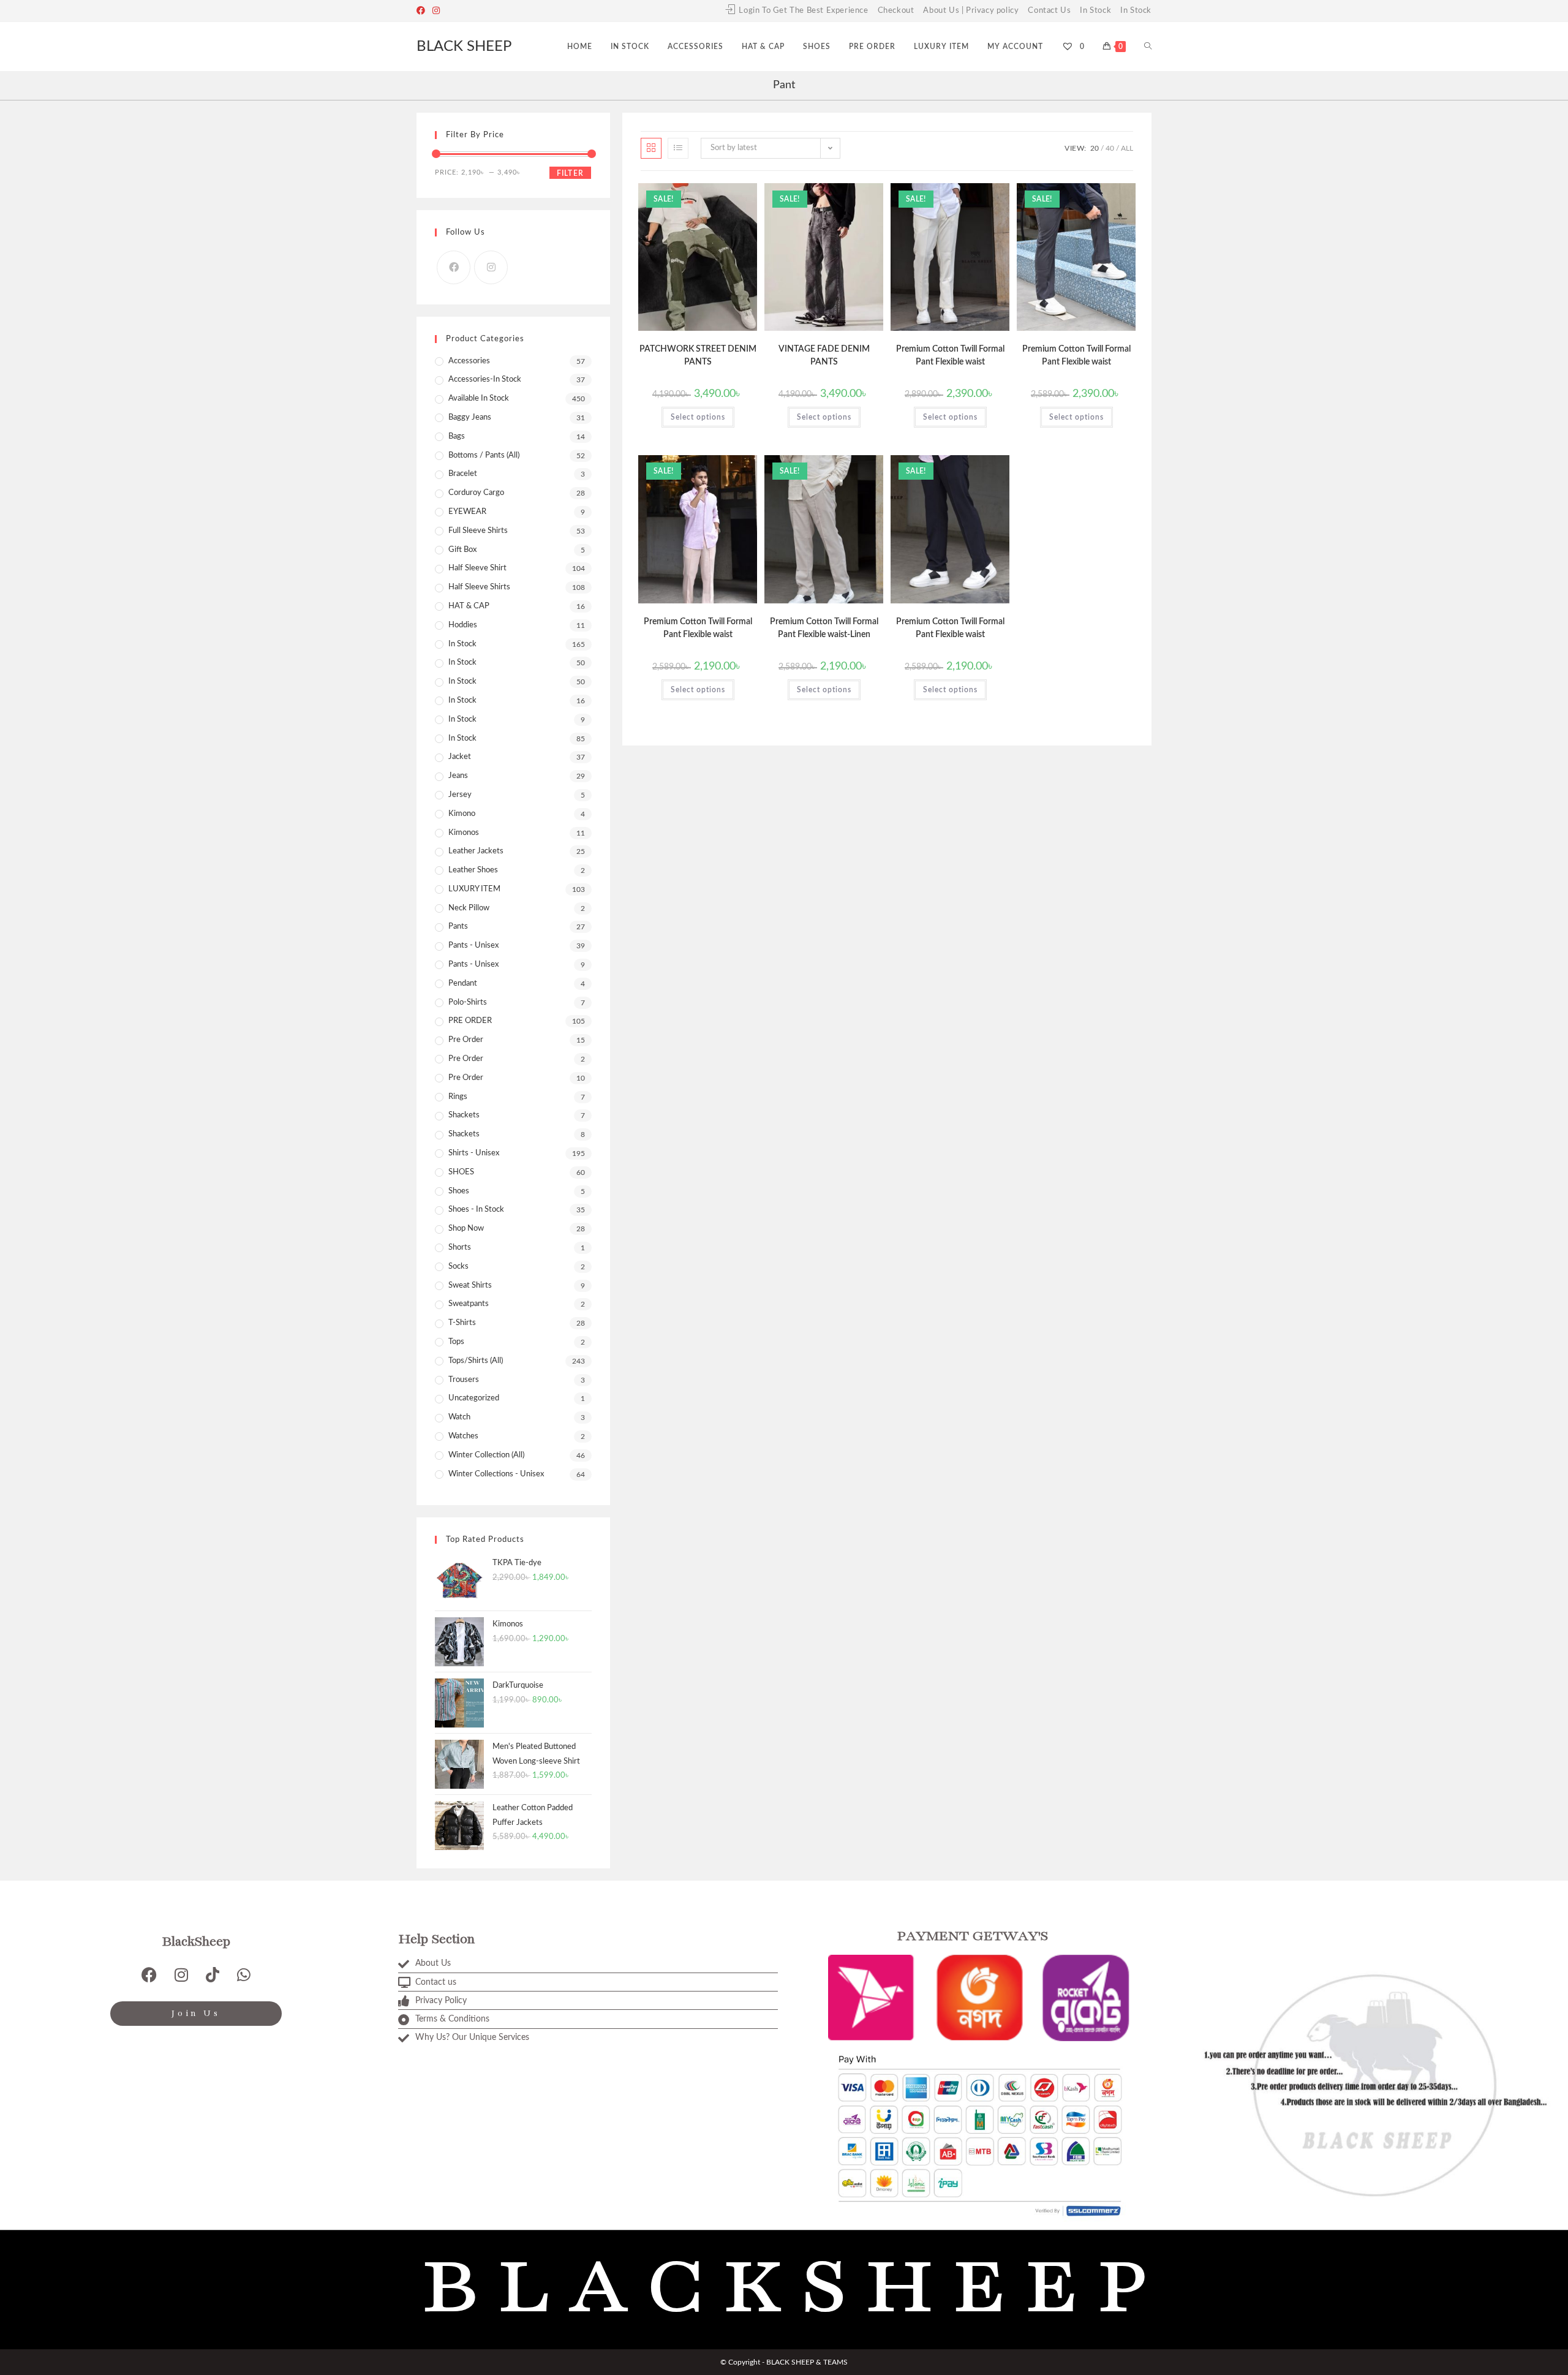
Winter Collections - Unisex (496, 1474)
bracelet (463, 474)
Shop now (466, 1229)
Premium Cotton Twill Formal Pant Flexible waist (950, 356)
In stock (462, 644)
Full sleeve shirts (478, 531)
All (1127, 148)
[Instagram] (436, 11)
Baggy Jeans (470, 417)
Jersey (460, 795)
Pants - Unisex (473, 946)
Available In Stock (479, 398)
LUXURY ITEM (474, 889)
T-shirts (462, 1323)
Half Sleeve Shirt (477, 568)
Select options (698, 417)
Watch (459, 1417)
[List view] (678, 148)
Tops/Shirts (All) (476, 1361)
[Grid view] (651, 148)
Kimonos (464, 833)
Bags (457, 436)
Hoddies (463, 625)
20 (1095, 148)
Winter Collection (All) (486, 1455)
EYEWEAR (467, 512)
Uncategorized (474, 1398)
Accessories (469, 361)
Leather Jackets (476, 851)
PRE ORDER (470, 1021)
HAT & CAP (469, 606)
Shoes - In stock (476, 1210)
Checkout (896, 11)
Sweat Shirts (470, 1286)
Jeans (458, 776)
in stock (462, 738)
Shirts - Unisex (474, 1153)
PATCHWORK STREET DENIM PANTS (698, 356)
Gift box (462, 550)
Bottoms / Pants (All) (484, 455)
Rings (458, 1097)
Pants (458, 927)
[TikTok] (213, 1975)
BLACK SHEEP (464, 47)
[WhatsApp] (244, 1975)
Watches (463, 1436)
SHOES (461, 1172)
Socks (458, 1267)
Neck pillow (469, 908)
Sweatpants (469, 1304)
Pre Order (466, 1059)
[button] (718, 197)
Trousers (464, 1380)
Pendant (463, 984)
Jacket (460, 757)
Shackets (464, 1134)
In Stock (1095, 11)
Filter (570, 173)
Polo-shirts (468, 1002)
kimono (462, 814)
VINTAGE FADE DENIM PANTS (824, 356)
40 (1110, 148)
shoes (459, 1191)
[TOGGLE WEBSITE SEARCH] (1148, 47)
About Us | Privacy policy (971, 11)
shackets (464, 1115)
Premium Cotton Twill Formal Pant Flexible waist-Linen (824, 628)
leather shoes (473, 870)
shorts (460, 1248)
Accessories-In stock (485, 379)
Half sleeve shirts (479, 587)
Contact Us (1049, 11)
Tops (456, 1342)
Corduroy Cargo (476, 493)
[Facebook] (423, 11)
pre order (466, 1040)
